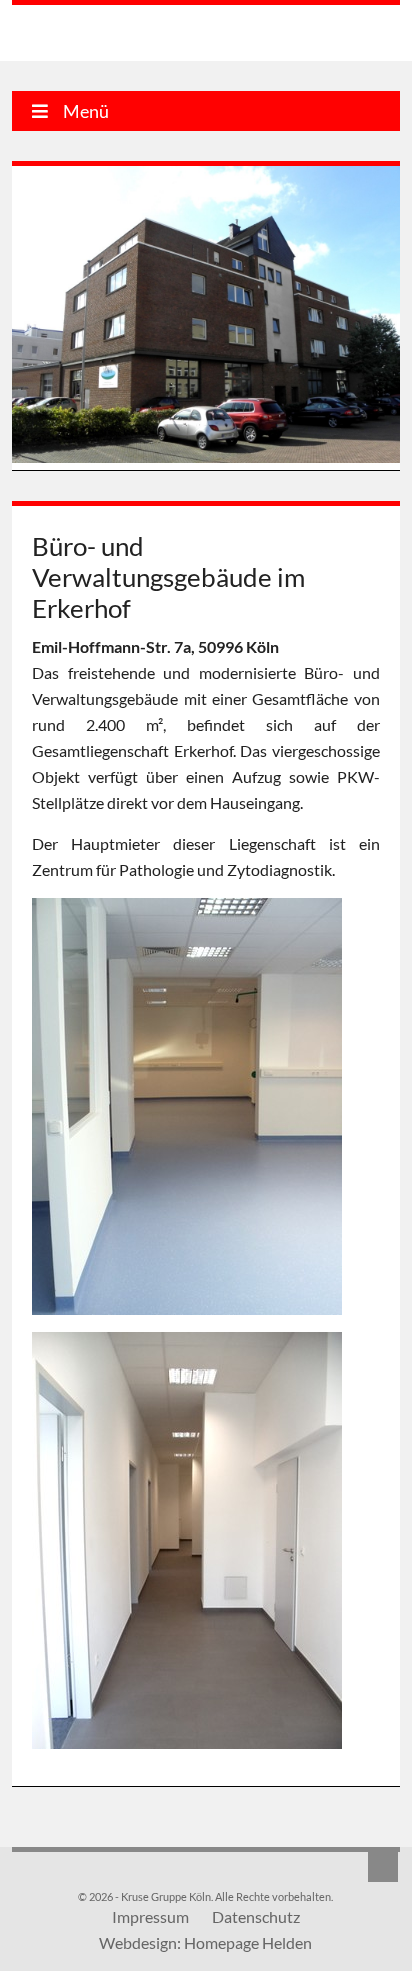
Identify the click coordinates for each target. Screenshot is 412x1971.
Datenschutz (256, 1916)
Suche (383, 1867)
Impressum (150, 1916)
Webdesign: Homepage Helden (205, 1942)
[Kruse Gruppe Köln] (114, 36)
